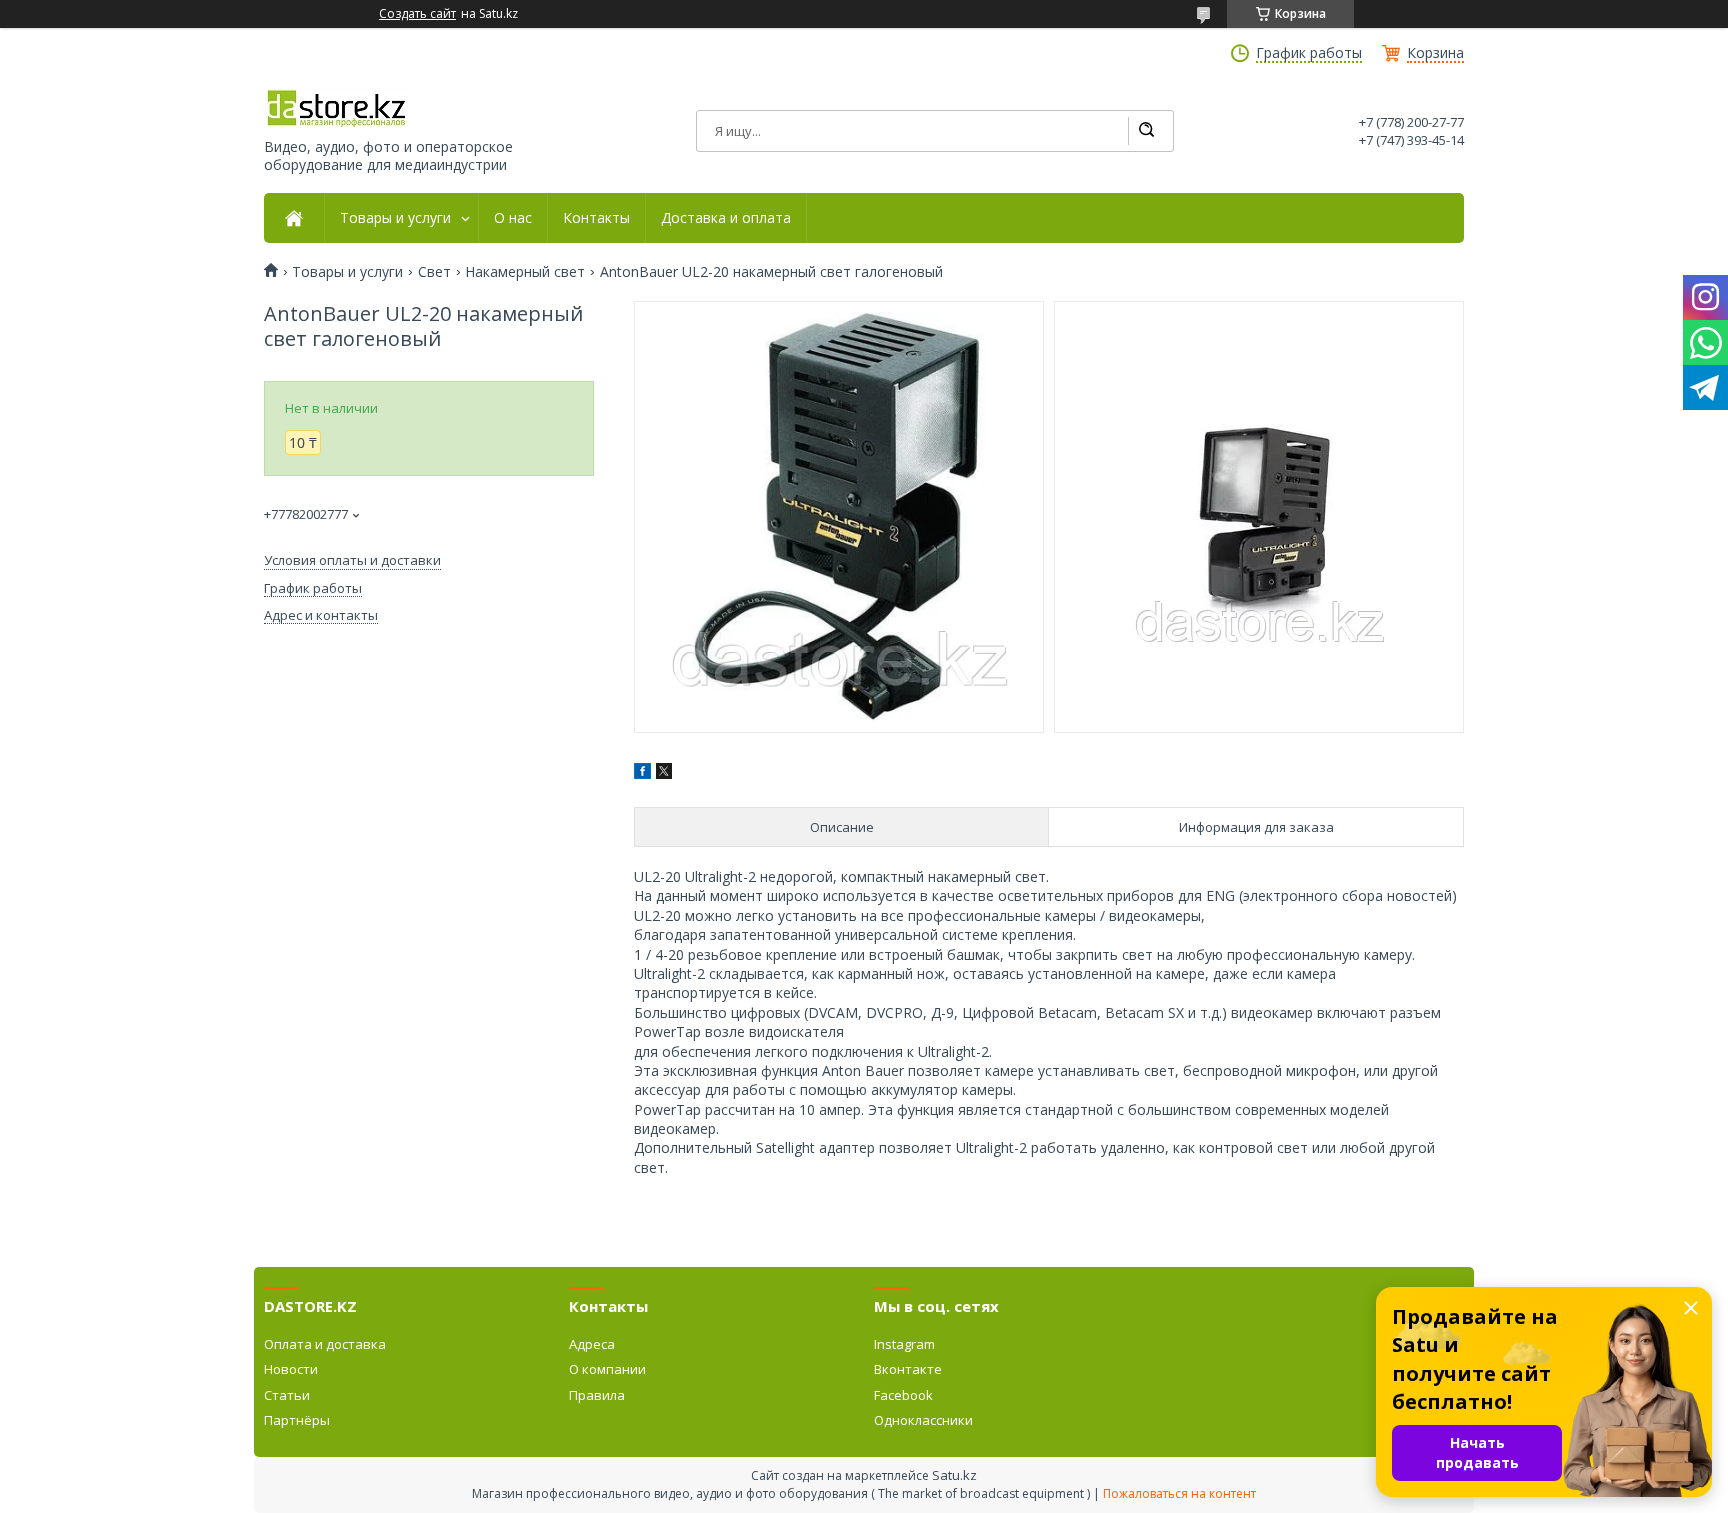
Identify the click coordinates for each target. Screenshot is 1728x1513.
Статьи (287, 1395)
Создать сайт (417, 14)
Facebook (903, 1395)
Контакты (596, 218)
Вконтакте (908, 1369)
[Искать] (1146, 131)
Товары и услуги (395, 218)
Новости (291, 1369)
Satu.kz (954, 1475)
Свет (434, 272)
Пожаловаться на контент (1179, 1493)
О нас (513, 218)
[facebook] (642, 773)
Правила (597, 1395)
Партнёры (297, 1420)
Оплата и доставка (325, 1344)
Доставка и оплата (726, 218)
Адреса (592, 1344)
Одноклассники (923, 1420)
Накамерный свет (525, 272)
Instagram (904, 1344)
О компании (607, 1369)
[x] (664, 773)
